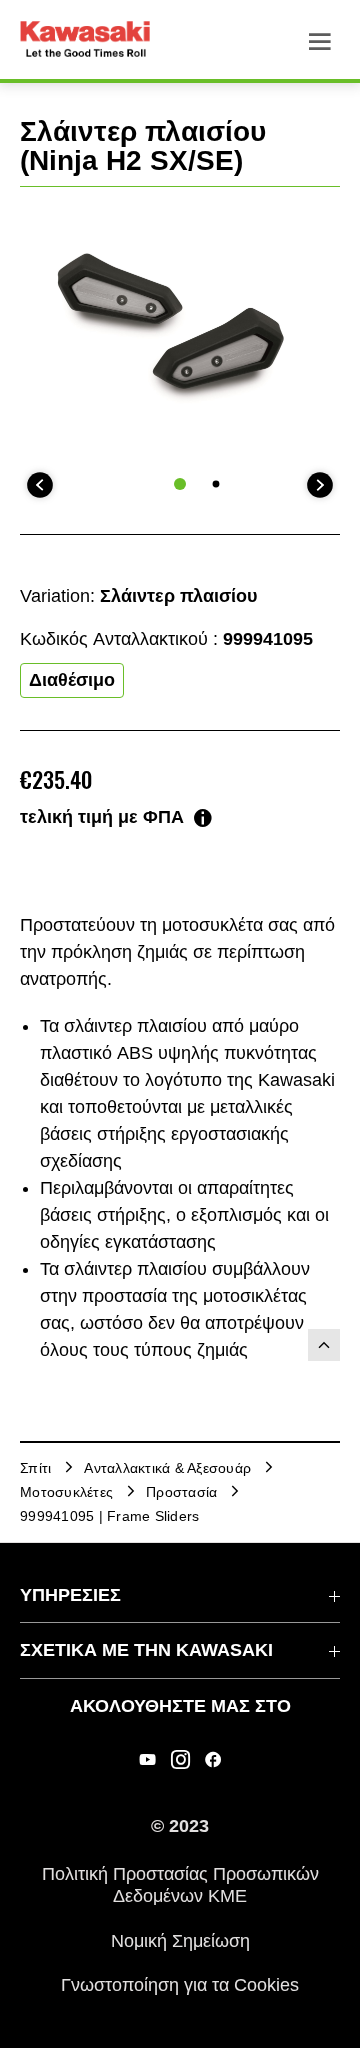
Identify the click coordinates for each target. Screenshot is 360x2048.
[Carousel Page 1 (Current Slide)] (180, 484)
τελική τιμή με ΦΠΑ (102, 817)
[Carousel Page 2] (216, 483)
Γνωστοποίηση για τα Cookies (180, 1985)
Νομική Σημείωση (180, 1940)
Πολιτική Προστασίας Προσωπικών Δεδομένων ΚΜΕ (180, 1885)
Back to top (324, 1345)
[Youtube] (147, 1760)
